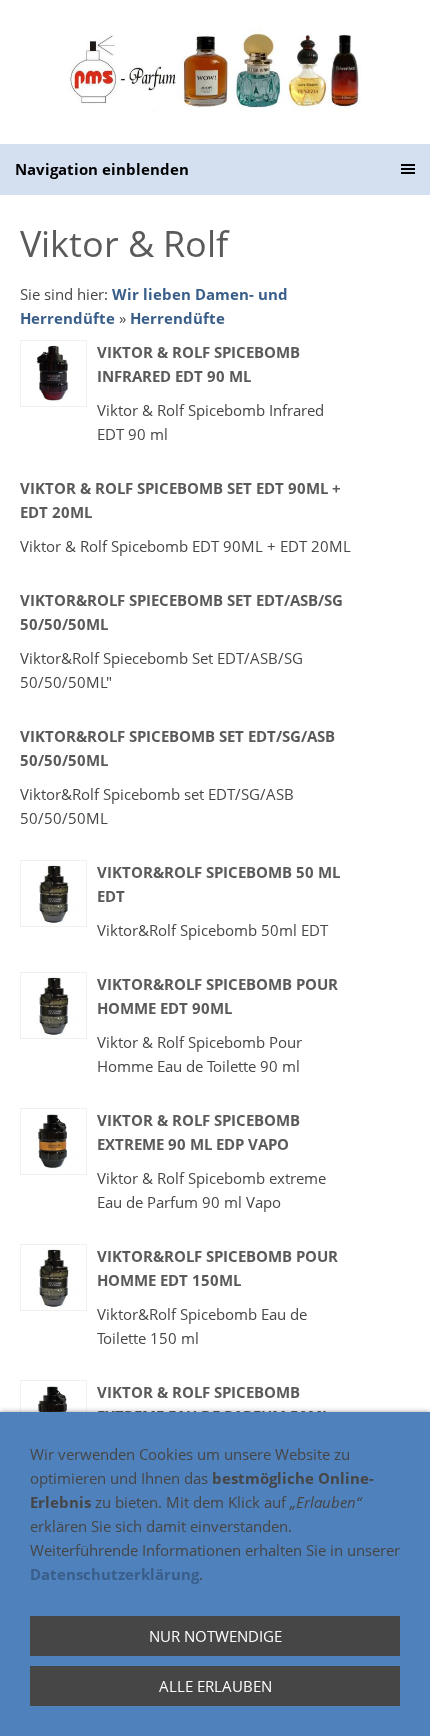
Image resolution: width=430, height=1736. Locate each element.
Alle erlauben (215, 1686)
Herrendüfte (177, 318)
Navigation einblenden (102, 169)
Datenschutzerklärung (114, 1574)
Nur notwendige (215, 1636)
